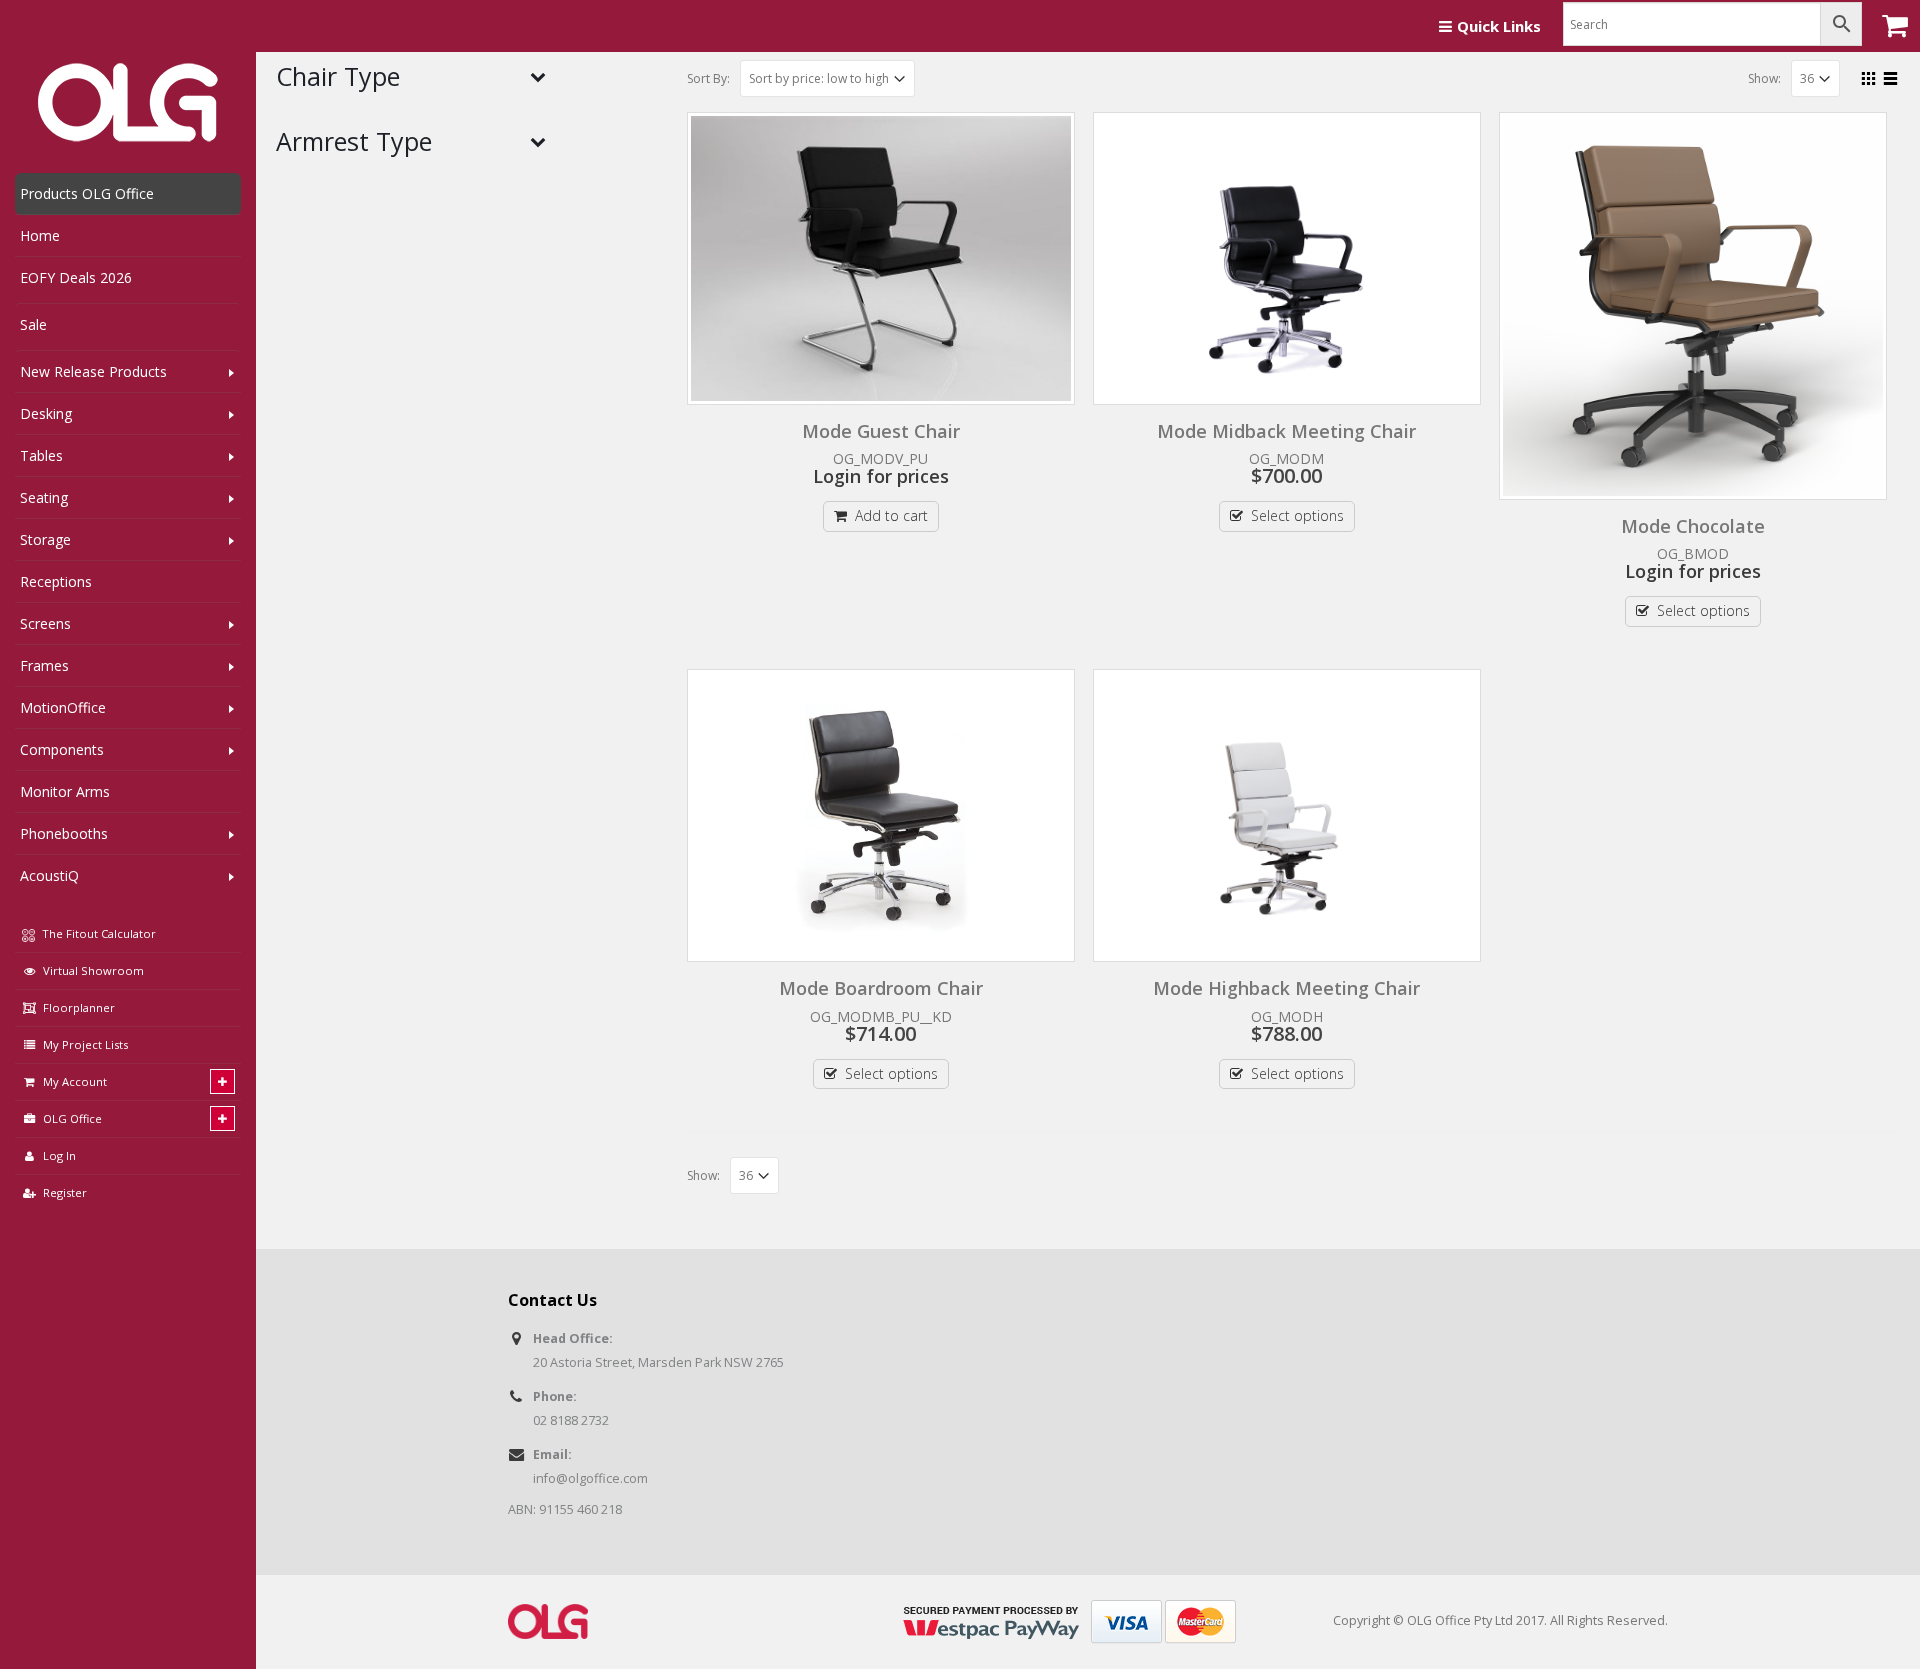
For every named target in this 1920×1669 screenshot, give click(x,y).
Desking (46, 413)
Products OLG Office (87, 193)
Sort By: (708, 78)
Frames (44, 665)
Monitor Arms (65, 791)
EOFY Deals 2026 (76, 277)
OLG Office (72, 1118)
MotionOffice (63, 707)
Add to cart (891, 515)
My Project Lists (85, 1044)
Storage (45, 539)
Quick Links (1499, 26)
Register (65, 1192)
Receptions (56, 581)
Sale (33, 324)
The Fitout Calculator (97, 933)
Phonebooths (64, 833)
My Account (75, 1081)
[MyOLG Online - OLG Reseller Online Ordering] (128, 103)
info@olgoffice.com (590, 1478)
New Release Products (93, 371)
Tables (41, 455)
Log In (59, 1155)
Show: (1764, 78)
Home (40, 235)
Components (62, 749)
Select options (1297, 515)
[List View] (1891, 76)
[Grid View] (1869, 76)
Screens (45, 623)
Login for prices (881, 476)
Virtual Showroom (93, 970)
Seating (44, 497)
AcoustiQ (49, 875)
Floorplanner (79, 1007)
